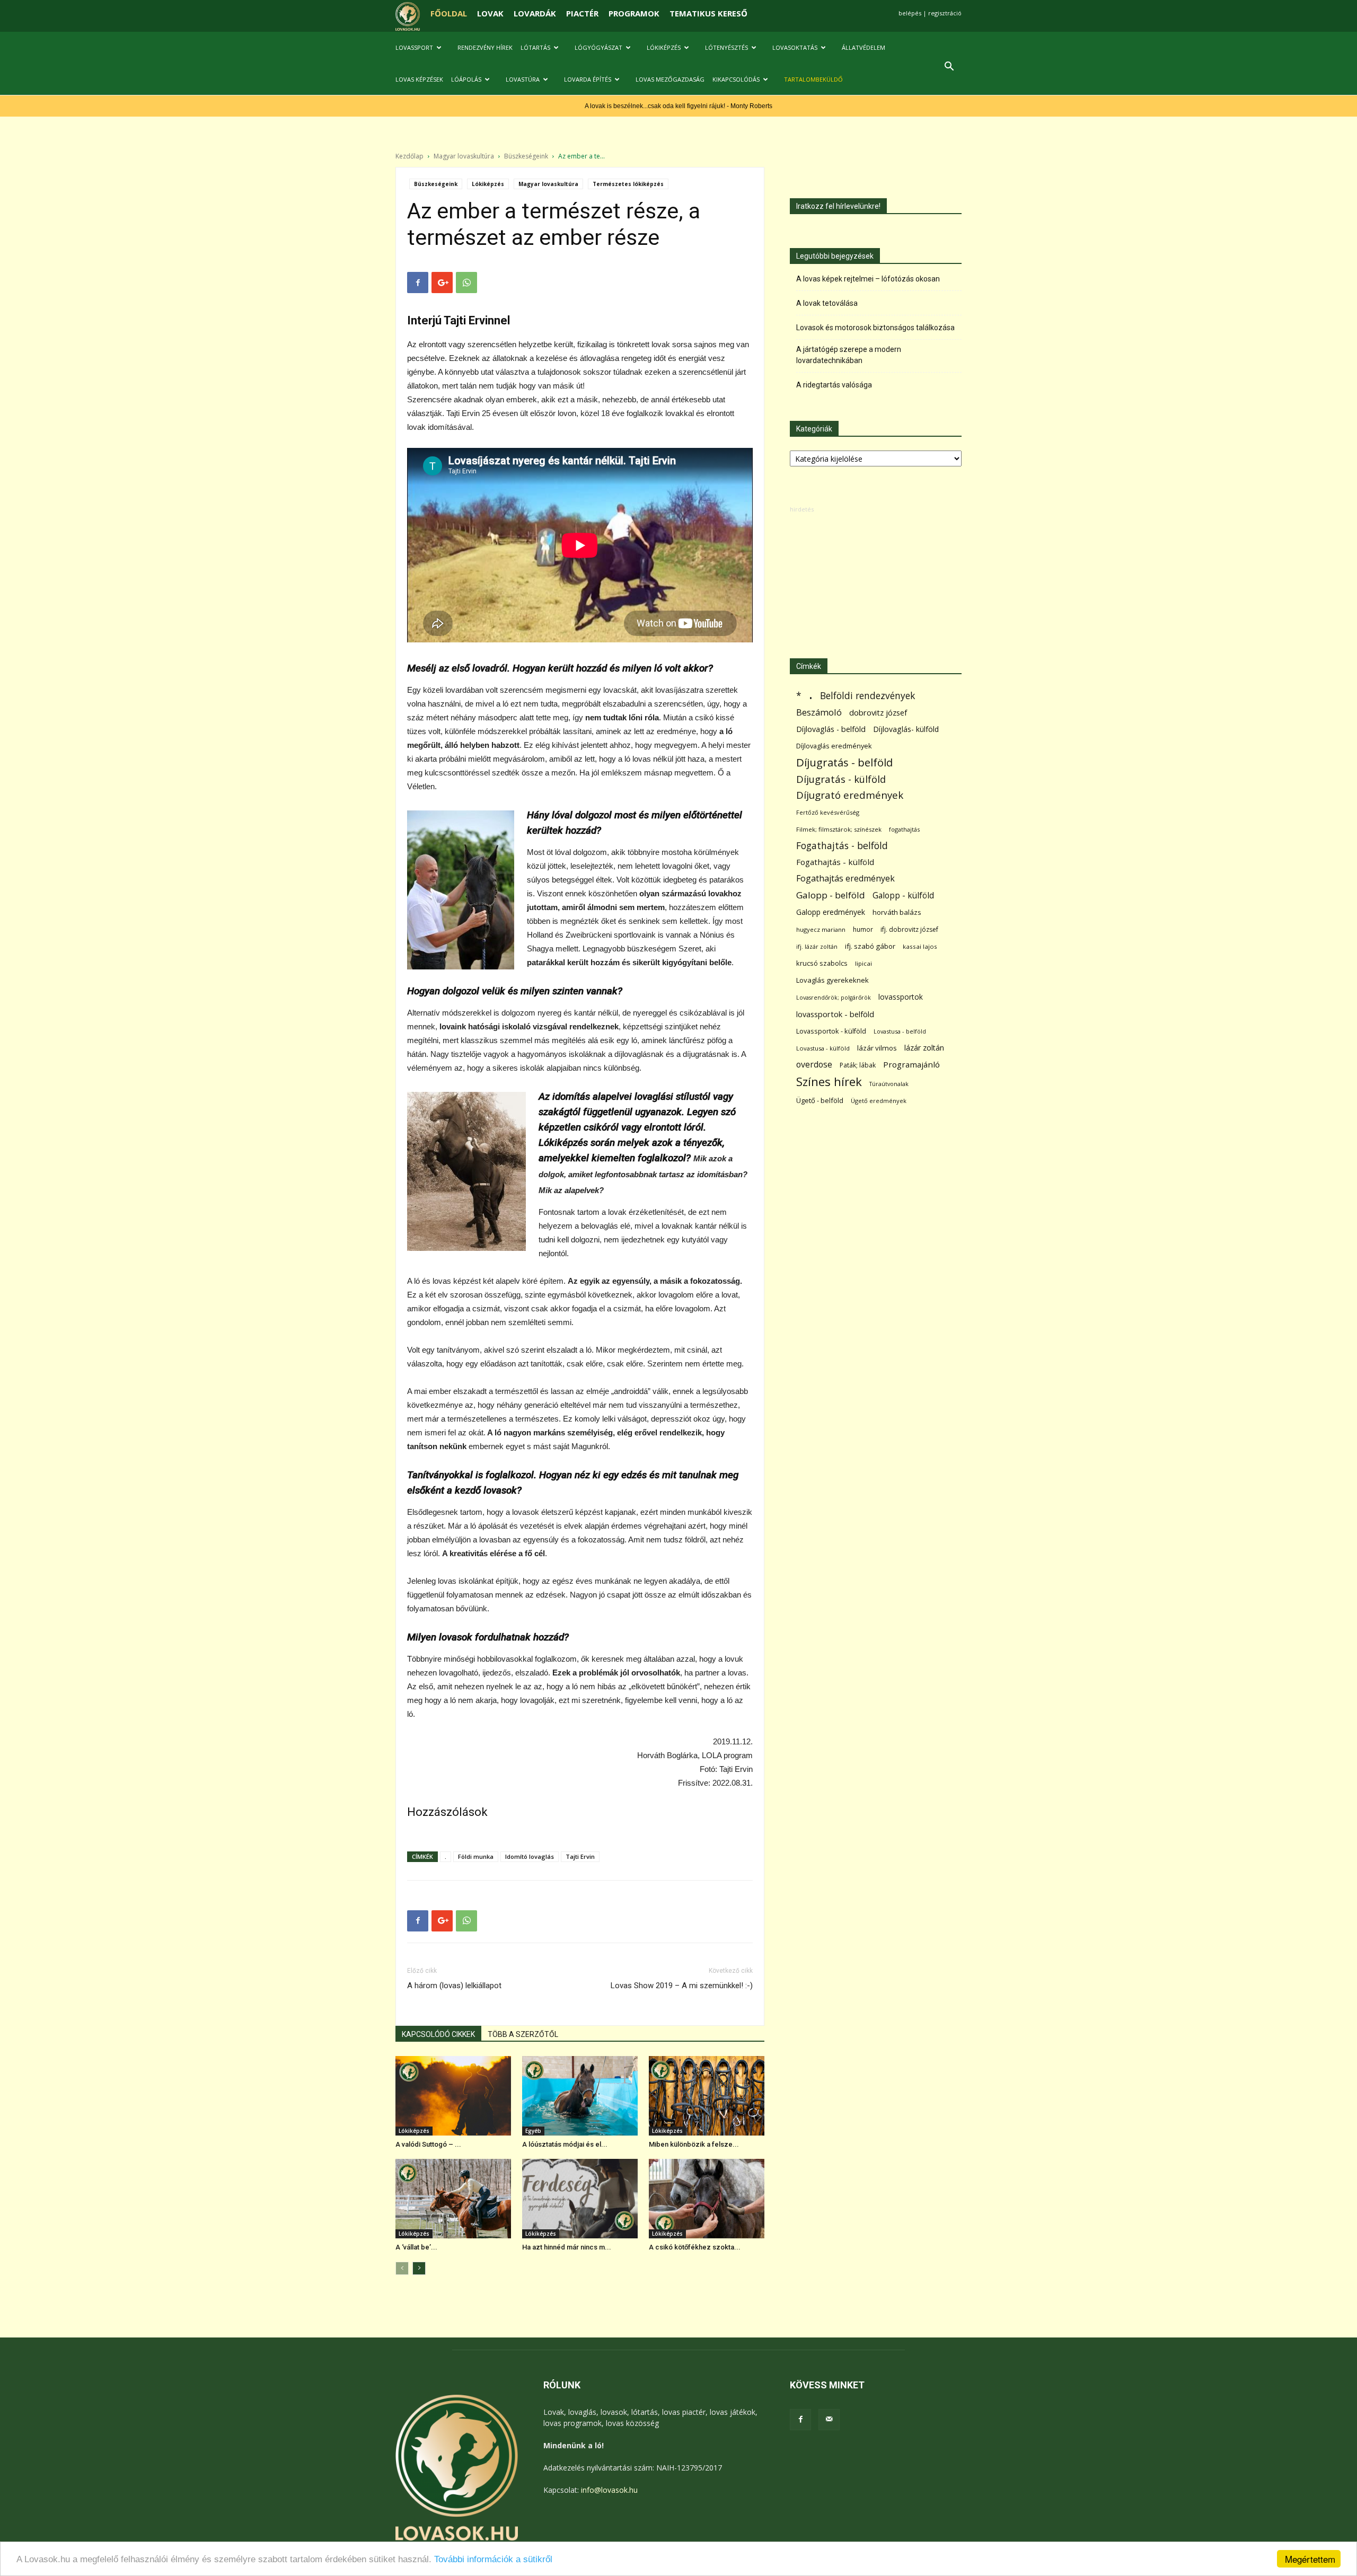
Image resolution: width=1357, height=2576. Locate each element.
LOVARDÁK (535, 13)
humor (863, 929)
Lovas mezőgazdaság (670, 79)
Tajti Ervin (580, 1856)
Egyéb (533, 2131)
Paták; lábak (858, 1065)
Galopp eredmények (831, 912)
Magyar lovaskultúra (464, 156)
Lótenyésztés (726, 47)
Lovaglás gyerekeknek (832, 980)
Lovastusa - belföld (900, 1031)
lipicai (863, 963)
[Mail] (829, 2420)
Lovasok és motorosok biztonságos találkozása (875, 328)
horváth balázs (897, 912)
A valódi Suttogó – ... (428, 2144)
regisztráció (945, 13)
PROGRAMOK (634, 13)
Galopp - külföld (903, 896)
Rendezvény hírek (485, 47)
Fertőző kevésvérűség (828, 812)
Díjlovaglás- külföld (906, 729)
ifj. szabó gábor (870, 946)
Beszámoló (819, 712)
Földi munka (476, 1856)
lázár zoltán (924, 1048)
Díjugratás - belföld (844, 762)
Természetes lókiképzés (628, 184)
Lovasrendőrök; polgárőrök (834, 998)
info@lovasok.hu (609, 2490)
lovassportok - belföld (835, 1014)
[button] (949, 68)
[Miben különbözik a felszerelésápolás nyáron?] (707, 2096)
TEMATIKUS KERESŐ (708, 13)
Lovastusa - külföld (823, 1048)
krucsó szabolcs (822, 963)
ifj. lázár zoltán (817, 946)
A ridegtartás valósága (834, 385)
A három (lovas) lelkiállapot (454, 1986)
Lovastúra (523, 79)
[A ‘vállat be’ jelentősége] (453, 2199)
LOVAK (490, 13)
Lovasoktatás (795, 47)
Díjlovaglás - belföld (831, 729)
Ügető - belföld (820, 1100)
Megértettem (1310, 2559)
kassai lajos (920, 946)
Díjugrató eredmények (850, 795)
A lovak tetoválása (827, 303)
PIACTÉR (582, 13)
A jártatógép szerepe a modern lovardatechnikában (849, 355)
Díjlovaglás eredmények (834, 746)
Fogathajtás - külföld (835, 862)
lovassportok (901, 997)
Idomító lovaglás (530, 1856)
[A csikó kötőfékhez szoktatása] (707, 2199)
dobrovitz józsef (878, 712)
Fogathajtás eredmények (845, 879)
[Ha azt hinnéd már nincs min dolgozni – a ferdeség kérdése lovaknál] (580, 2199)
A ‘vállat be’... (416, 2247)
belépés (910, 13)
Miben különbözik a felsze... (694, 2144)
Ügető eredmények (879, 1101)
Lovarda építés (588, 79)
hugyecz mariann (821, 929)
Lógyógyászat (598, 47)
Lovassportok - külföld (831, 1031)
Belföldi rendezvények (867, 696)
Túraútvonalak (889, 1084)
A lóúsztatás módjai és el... (565, 2144)
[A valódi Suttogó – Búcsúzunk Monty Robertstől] (453, 2096)
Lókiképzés (664, 47)
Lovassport (414, 47)
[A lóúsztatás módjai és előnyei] (580, 2096)
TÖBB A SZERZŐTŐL (523, 2034)
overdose (814, 1065)
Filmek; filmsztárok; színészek (839, 829)
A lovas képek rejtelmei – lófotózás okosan (868, 279)
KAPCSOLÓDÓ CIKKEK (438, 2034)
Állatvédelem (863, 47)
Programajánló (911, 1064)
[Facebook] (800, 2420)
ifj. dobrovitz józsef (909, 929)
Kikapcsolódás (736, 79)
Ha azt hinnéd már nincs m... (567, 2247)
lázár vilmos (877, 1048)
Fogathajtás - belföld (842, 846)
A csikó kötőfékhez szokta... (695, 2247)
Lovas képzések (419, 79)
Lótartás (535, 47)
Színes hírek (829, 1082)
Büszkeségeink (526, 156)
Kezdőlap (409, 156)
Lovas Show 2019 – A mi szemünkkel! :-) (682, 1986)
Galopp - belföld (831, 895)
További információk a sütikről (493, 2559)
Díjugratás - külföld (841, 779)
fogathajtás (904, 829)
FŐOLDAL (449, 13)
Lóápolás (466, 79)
